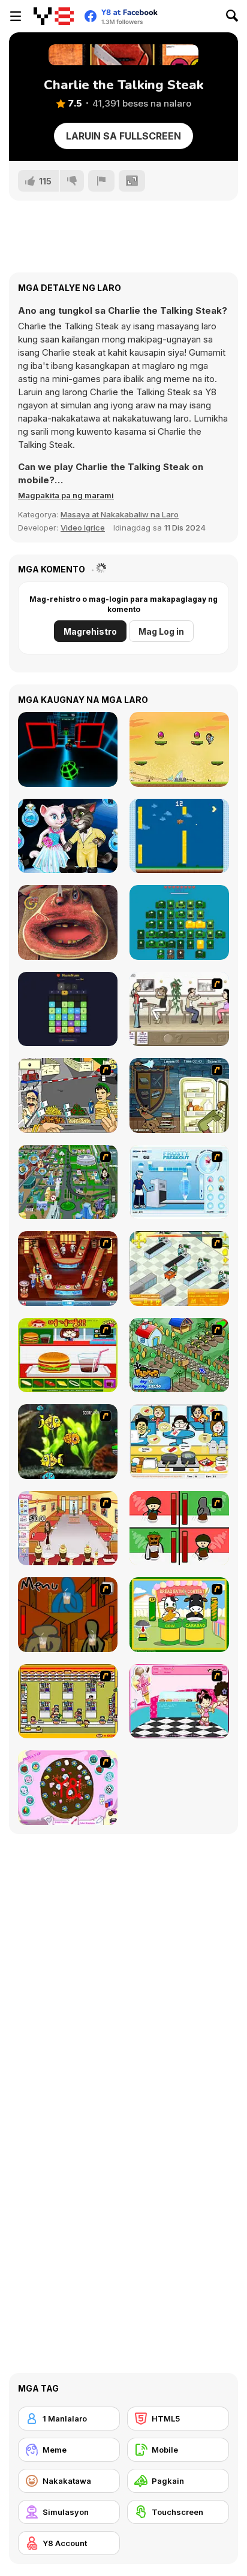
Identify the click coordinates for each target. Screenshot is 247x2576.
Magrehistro (90, 631)
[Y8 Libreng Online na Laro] (54, 16)
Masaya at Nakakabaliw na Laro (120, 514)
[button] (66, 495)
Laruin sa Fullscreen (123, 136)
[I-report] (101, 181)
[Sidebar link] (16, 16)
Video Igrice (83, 528)
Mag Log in (161, 631)
